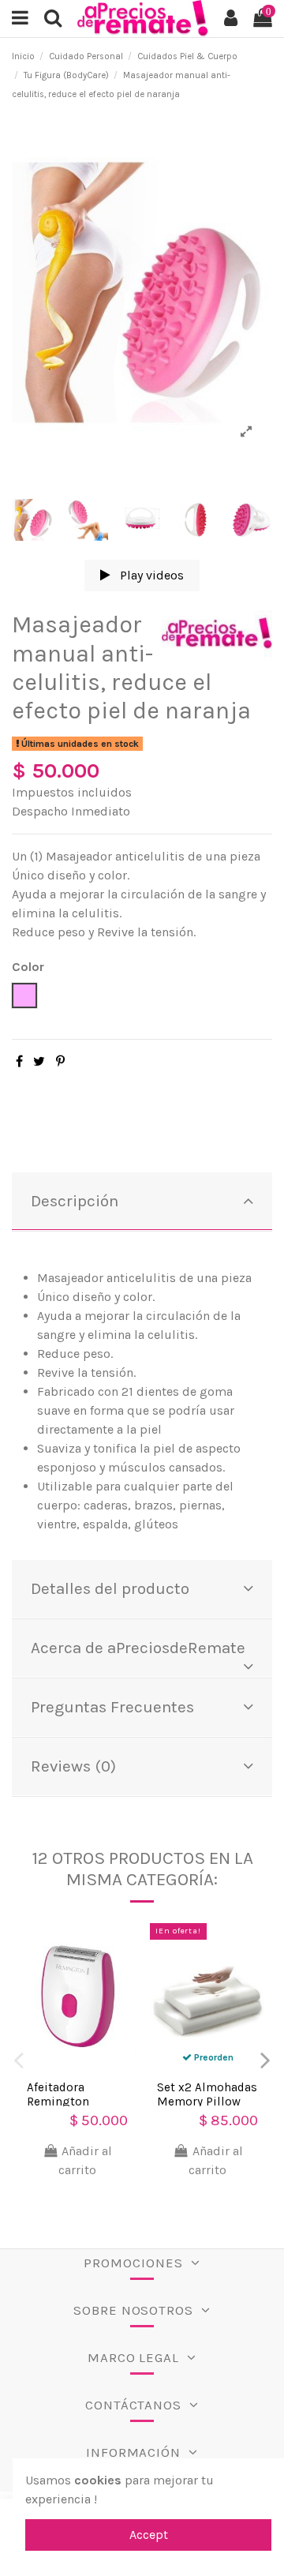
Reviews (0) (73, 1766)
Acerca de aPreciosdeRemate (138, 1648)
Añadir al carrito (85, 2160)
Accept (149, 2535)
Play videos (150, 575)
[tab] (142, 1202)
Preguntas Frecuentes (112, 1707)
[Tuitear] (39, 1061)
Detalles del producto (110, 1588)
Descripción (75, 1201)
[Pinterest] (60, 1061)
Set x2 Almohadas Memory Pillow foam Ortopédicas (207, 2102)
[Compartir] (19, 1061)
